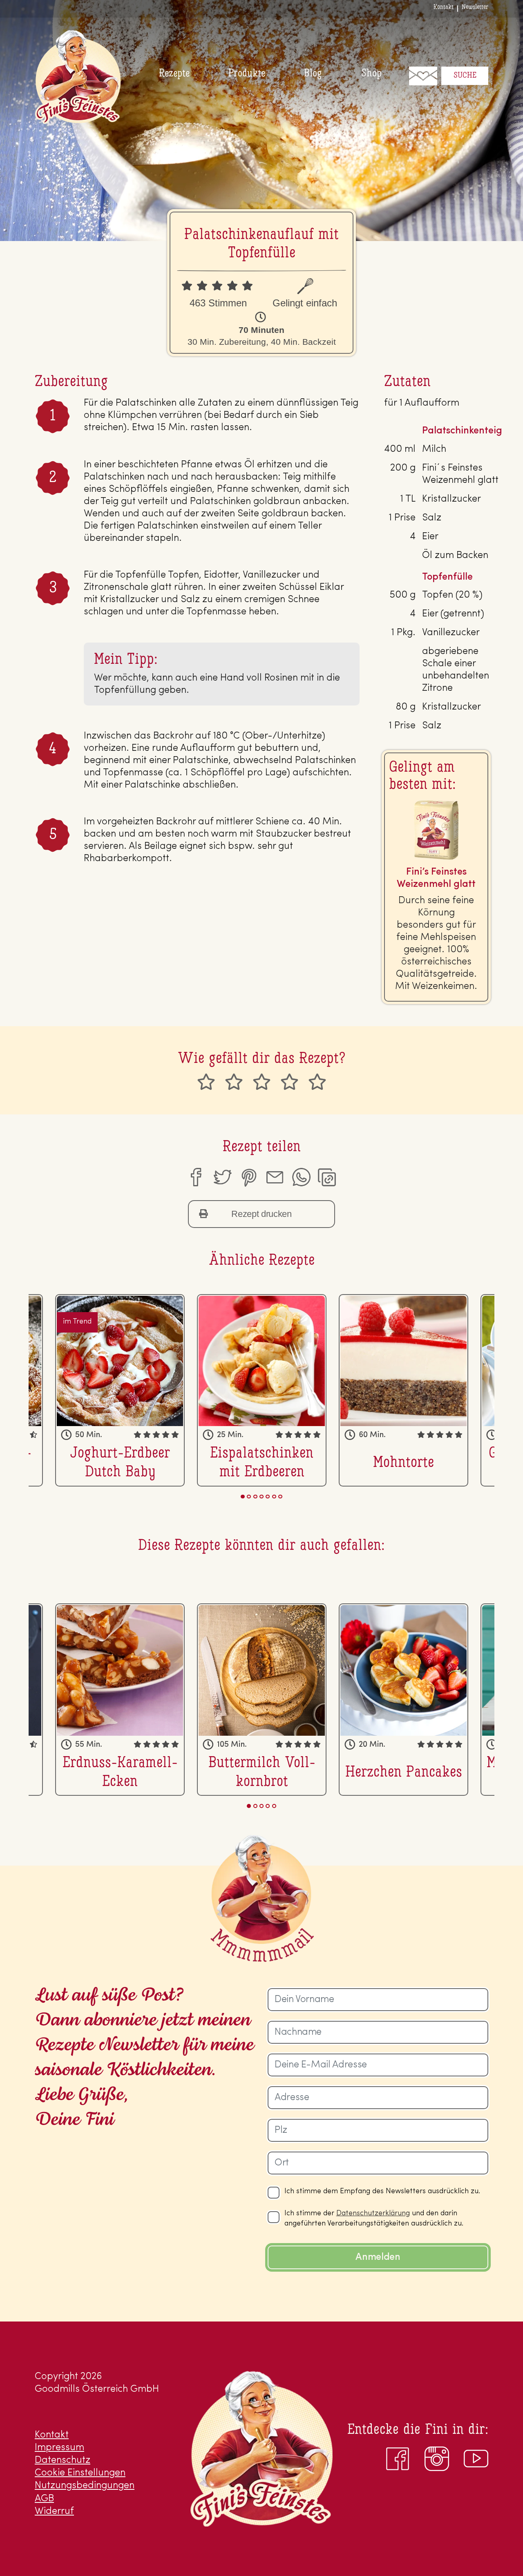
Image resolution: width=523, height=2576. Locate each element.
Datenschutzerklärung (373, 2214)
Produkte (247, 74)
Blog (313, 74)
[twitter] (222, 1177)
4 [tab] (261, 1497)
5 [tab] (268, 1497)
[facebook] (195, 1177)
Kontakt (444, 7)
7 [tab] (280, 1497)
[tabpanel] (262, 1390)
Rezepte (174, 74)
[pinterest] (248, 1177)
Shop (371, 74)
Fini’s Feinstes (78, 77)
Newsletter (475, 7)
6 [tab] (274, 1497)
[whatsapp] (301, 1177)
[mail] (275, 1177)
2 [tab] (249, 1497)
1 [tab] (243, 1497)
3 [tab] (255, 1497)
